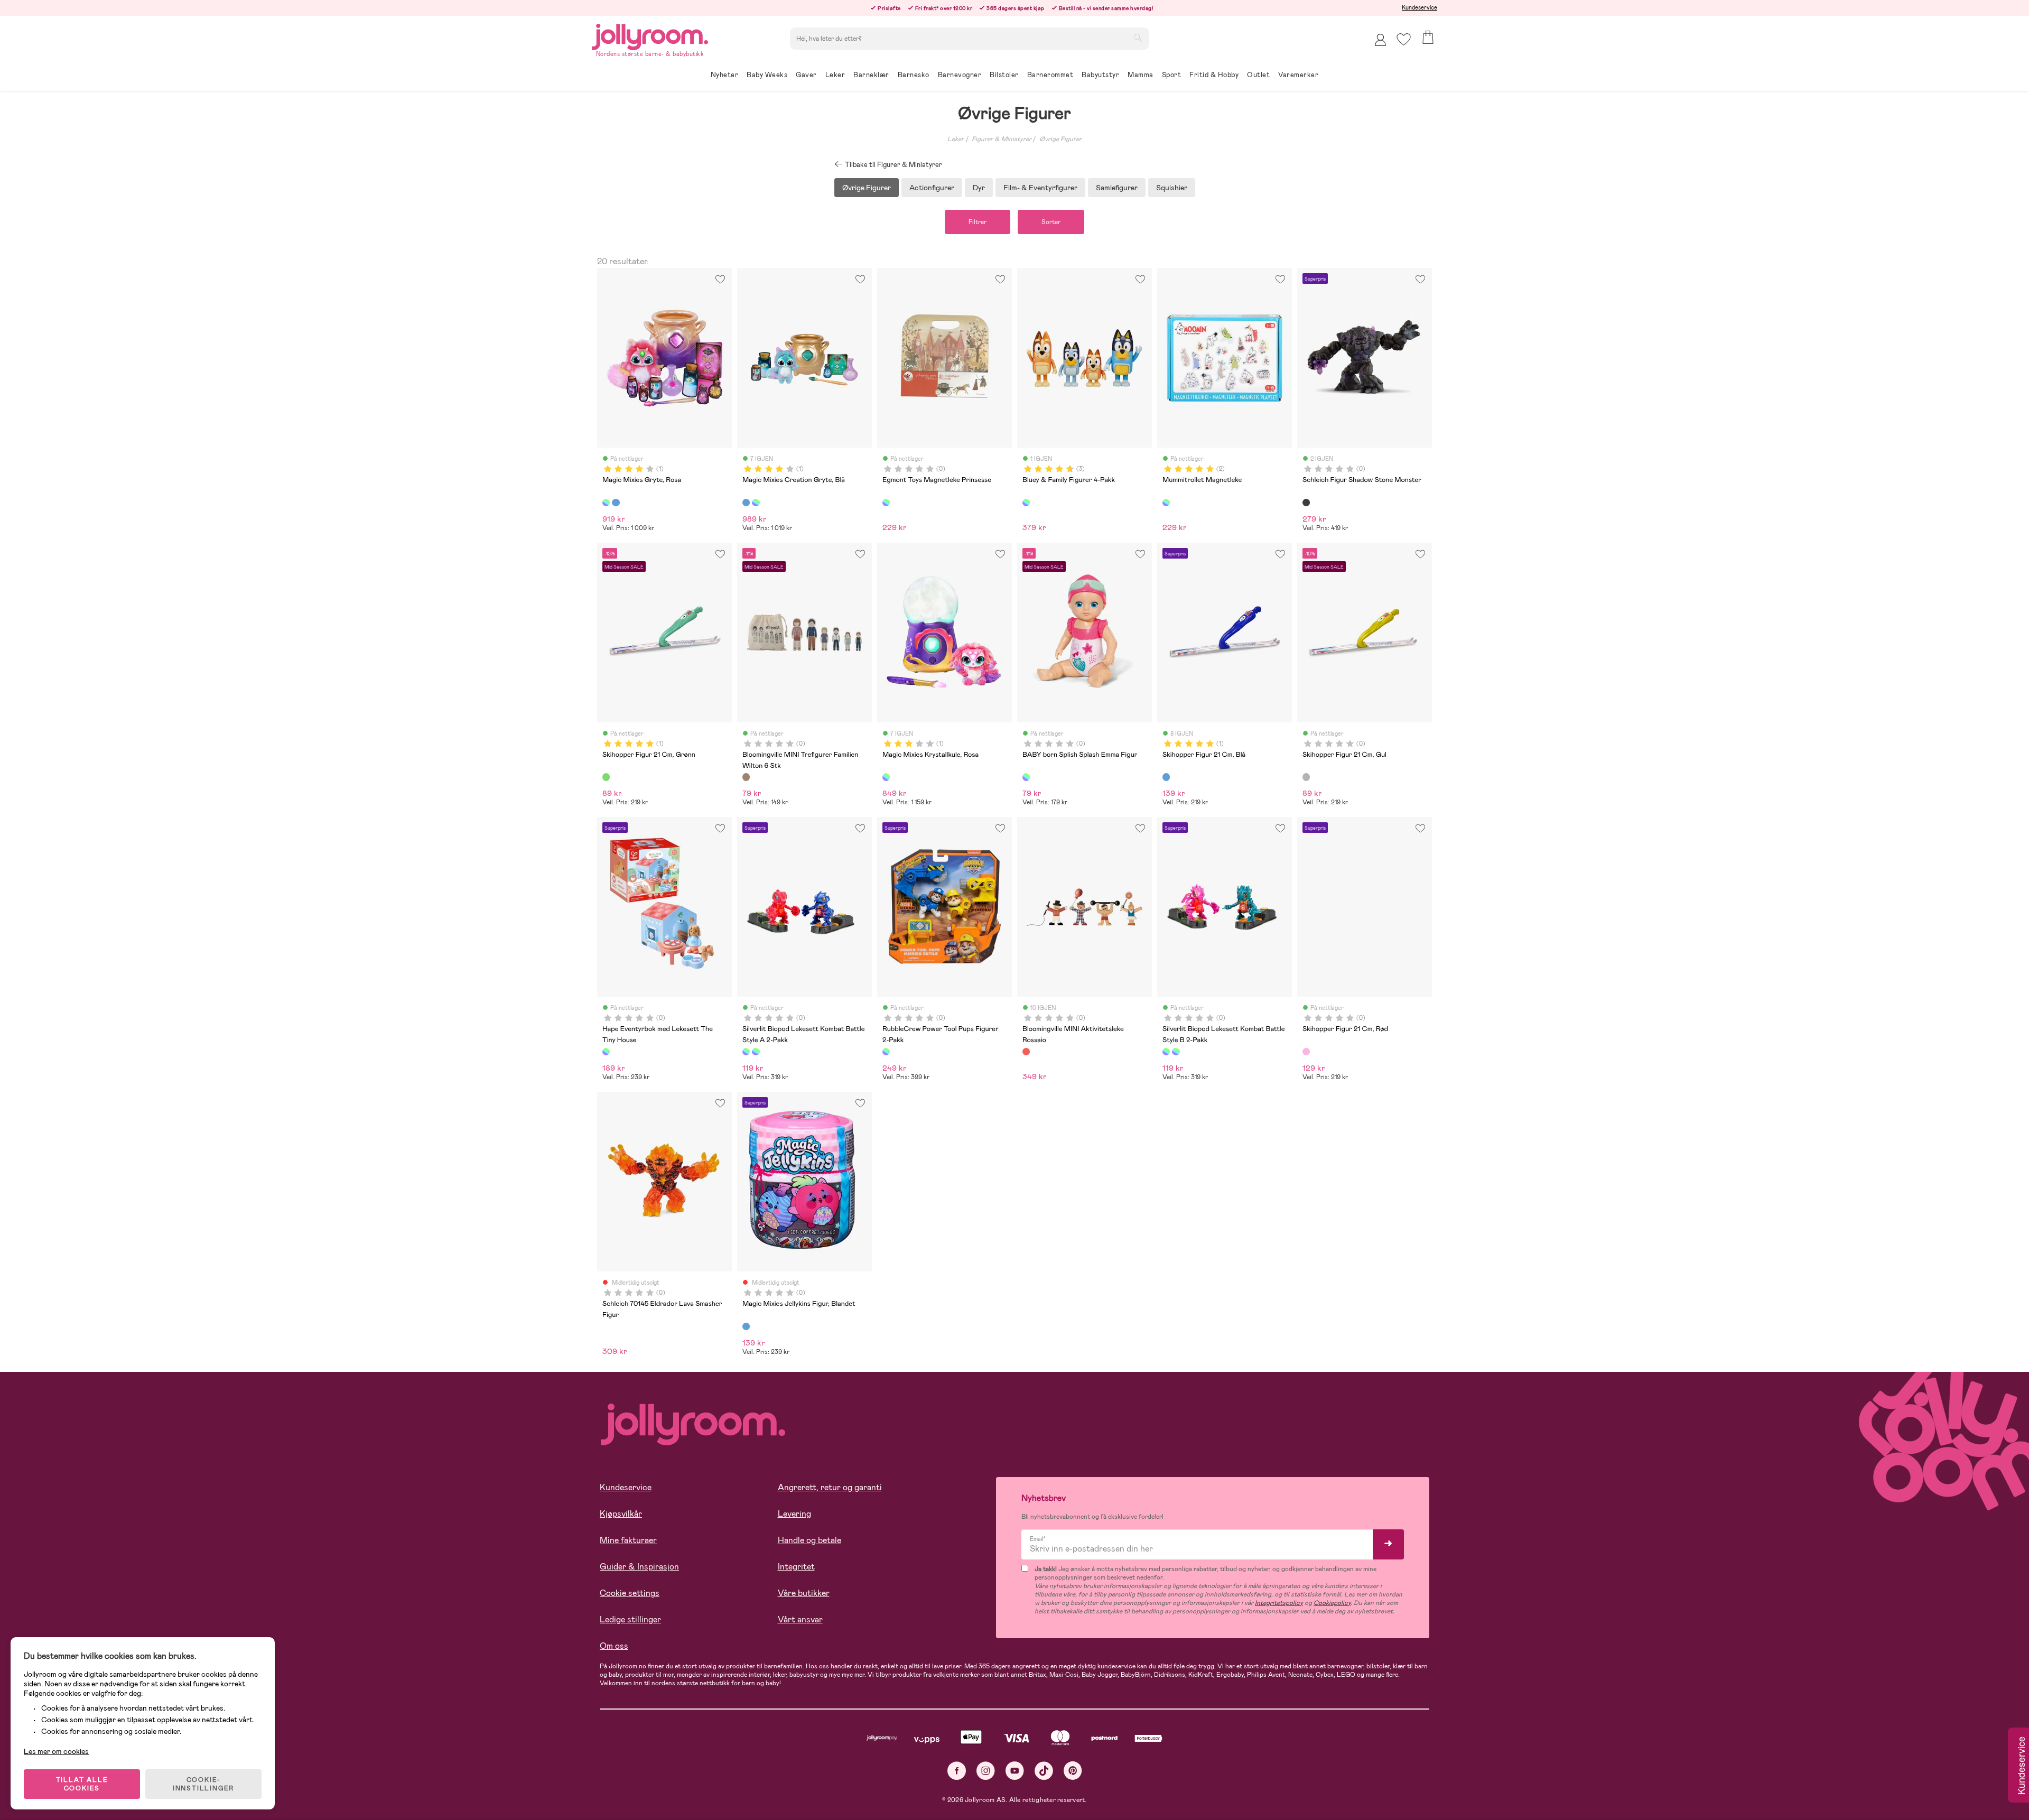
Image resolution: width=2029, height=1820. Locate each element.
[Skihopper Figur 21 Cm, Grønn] (606, 777)
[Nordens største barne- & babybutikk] (650, 35)
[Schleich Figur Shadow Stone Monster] (1306, 503)
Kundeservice (1420, 7)
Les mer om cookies (56, 1751)
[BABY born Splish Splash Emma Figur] (1026, 777)
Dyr (979, 188)
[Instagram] (986, 1771)
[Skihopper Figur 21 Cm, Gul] (1306, 777)
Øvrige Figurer (1060, 139)
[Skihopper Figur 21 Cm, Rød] (1306, 1052)
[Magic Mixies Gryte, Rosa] (606, 503)
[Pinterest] (1073, 1771)
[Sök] (1138, 38)
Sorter (1051, 222)
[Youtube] (1015, 1771)
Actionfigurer (932, 188)
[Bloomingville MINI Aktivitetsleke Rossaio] (1026, 1052)
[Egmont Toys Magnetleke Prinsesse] (886, 503)
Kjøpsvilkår (621, 1514)
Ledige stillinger (630, 1619)
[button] (1404, 39)
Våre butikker (804, 1593)
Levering (794, 1514)
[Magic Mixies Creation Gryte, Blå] (616, 503)
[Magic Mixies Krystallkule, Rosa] (886, 777)
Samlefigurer (1117, 188)
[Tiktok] (1044, 1771)
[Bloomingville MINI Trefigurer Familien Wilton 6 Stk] (746, 777)
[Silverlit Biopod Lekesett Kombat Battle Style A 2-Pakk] (746, 1052)
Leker (956, 139)
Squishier (1172, 188)
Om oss (614, 1646)
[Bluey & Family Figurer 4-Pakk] (1026, 503)
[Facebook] (957, 1771)
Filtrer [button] (978, 222)
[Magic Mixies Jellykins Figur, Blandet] (746, 1326)
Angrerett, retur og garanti (830, 1487)
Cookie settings (630, 1593)
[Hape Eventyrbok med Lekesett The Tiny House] (606, 1052)
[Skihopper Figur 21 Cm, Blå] (1166, 777)
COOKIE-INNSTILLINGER (203, 1784)
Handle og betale (809, 1540)
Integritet (796, 1567)
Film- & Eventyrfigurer (1040, 188)
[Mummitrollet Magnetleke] (1166, 503)
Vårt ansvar (800, 1619)
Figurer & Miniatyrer (1002, 139)
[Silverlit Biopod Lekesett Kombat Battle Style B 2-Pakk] (756, 1052)
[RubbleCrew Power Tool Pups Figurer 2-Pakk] (886, 1052)
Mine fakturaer (628, 1540)
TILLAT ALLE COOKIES (82, 1784)
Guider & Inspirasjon (639, 1567)
